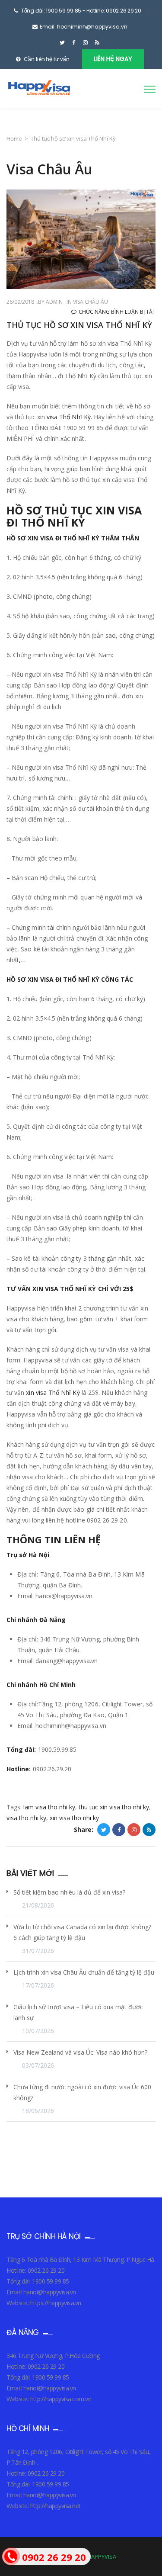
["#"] (62, 43)
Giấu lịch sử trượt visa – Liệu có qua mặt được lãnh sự (78, 2012)
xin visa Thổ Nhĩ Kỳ (53, 1392)
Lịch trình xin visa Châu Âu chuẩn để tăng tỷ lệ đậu (84, 1972)
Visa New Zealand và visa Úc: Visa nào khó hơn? (80, 2052)
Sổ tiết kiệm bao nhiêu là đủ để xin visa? (69, 1892)
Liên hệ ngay (113, 59)
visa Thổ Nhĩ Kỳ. (69, 417)
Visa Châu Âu (91, 302)
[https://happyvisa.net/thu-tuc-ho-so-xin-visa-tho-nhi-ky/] (134, 1830)
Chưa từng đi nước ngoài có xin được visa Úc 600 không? (82, 2092)
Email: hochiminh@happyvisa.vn (84, 27)
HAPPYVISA (102, 2557)
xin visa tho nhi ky (74, 1818)
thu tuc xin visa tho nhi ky (114, 1807)
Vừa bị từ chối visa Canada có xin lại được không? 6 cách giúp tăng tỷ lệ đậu (82, 1932)
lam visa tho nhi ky (49, 1807)
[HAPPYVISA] (38, 90)
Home (14, 138)
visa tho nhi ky (26, 1818)
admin (54, 302)
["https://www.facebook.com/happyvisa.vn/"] (74, 43)
